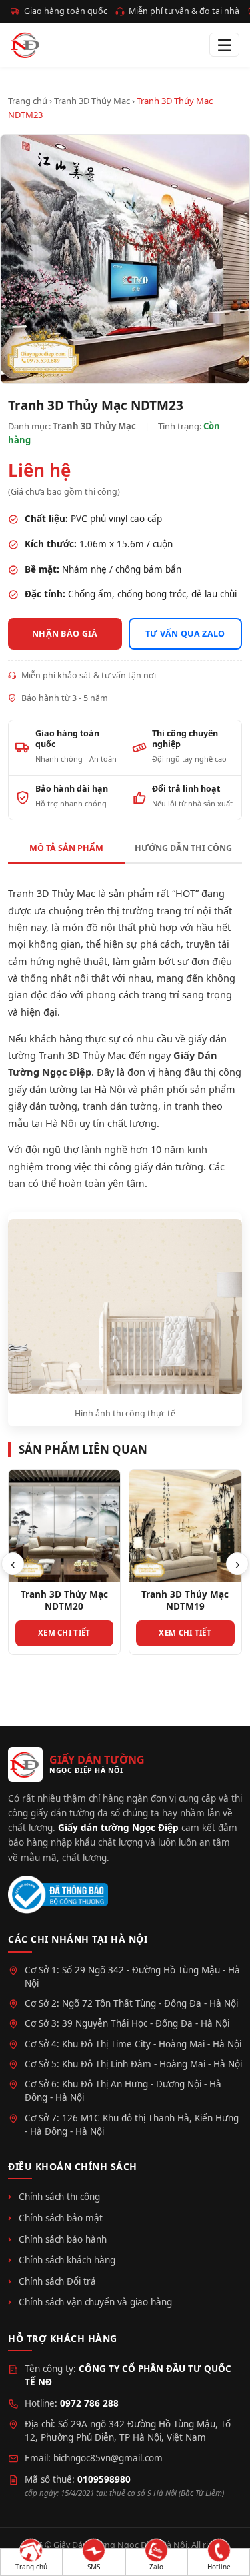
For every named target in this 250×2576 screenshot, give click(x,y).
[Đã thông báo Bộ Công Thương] (58, 1895)
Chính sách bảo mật (61, 2218)
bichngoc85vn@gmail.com (108, 2458)
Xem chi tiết (64, 1633)
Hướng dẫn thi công (183, 848)
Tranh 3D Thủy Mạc (92, 101)
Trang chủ (28, 101)
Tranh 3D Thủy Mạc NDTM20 (64, 1600)
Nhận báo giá (65, 634)
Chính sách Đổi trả (57, 2281)
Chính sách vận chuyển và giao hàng (95, 2302)
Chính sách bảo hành (63, 2239)
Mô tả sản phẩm (66, 848)
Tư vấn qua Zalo (185, 634)
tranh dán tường (120, 1106)
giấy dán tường (43, 1106)
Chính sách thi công (59, 2197)
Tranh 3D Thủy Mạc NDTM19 (185, 1600)
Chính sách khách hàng (67, 2260)
